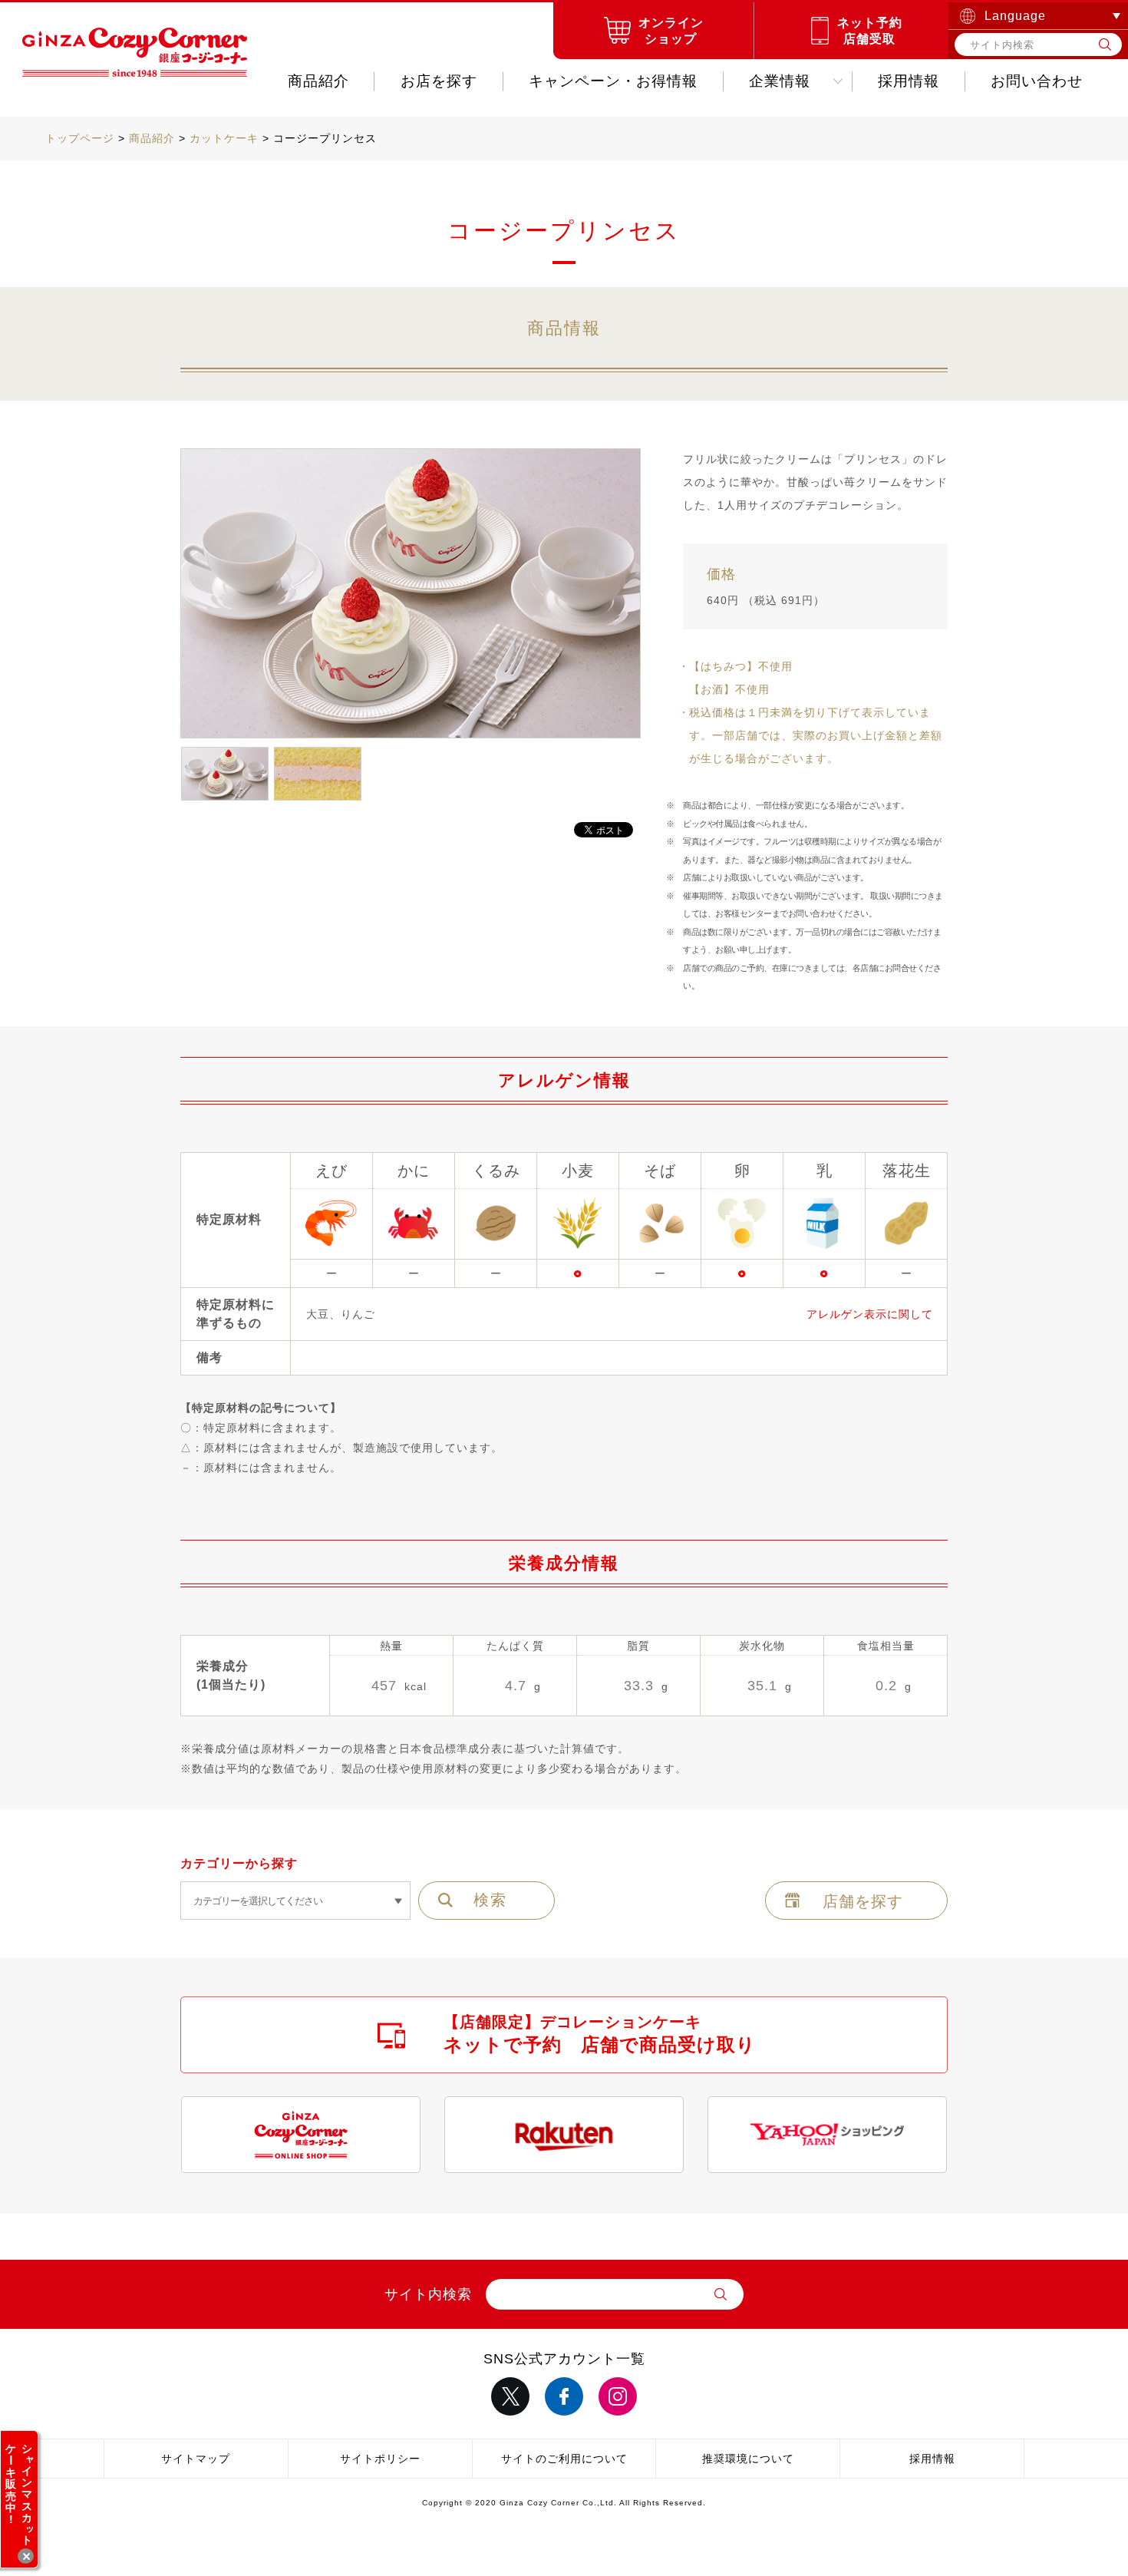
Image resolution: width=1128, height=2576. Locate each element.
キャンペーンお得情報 (613, 81)
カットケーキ (224, 138)
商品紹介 (318, 81)
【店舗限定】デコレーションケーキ (600, 2034)
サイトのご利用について (564, 2459)
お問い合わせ (1037, 81)
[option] (411, 594)
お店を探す (439, 81)
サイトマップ (196, 2459)
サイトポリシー (380, 2459)
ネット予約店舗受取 (870, 31)
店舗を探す (863, 1901)
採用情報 (909, 81)
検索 (490, 1900)
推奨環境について (748, 2459)
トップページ (80, 138)
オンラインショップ (671, 31)
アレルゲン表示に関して (870, 1314)
